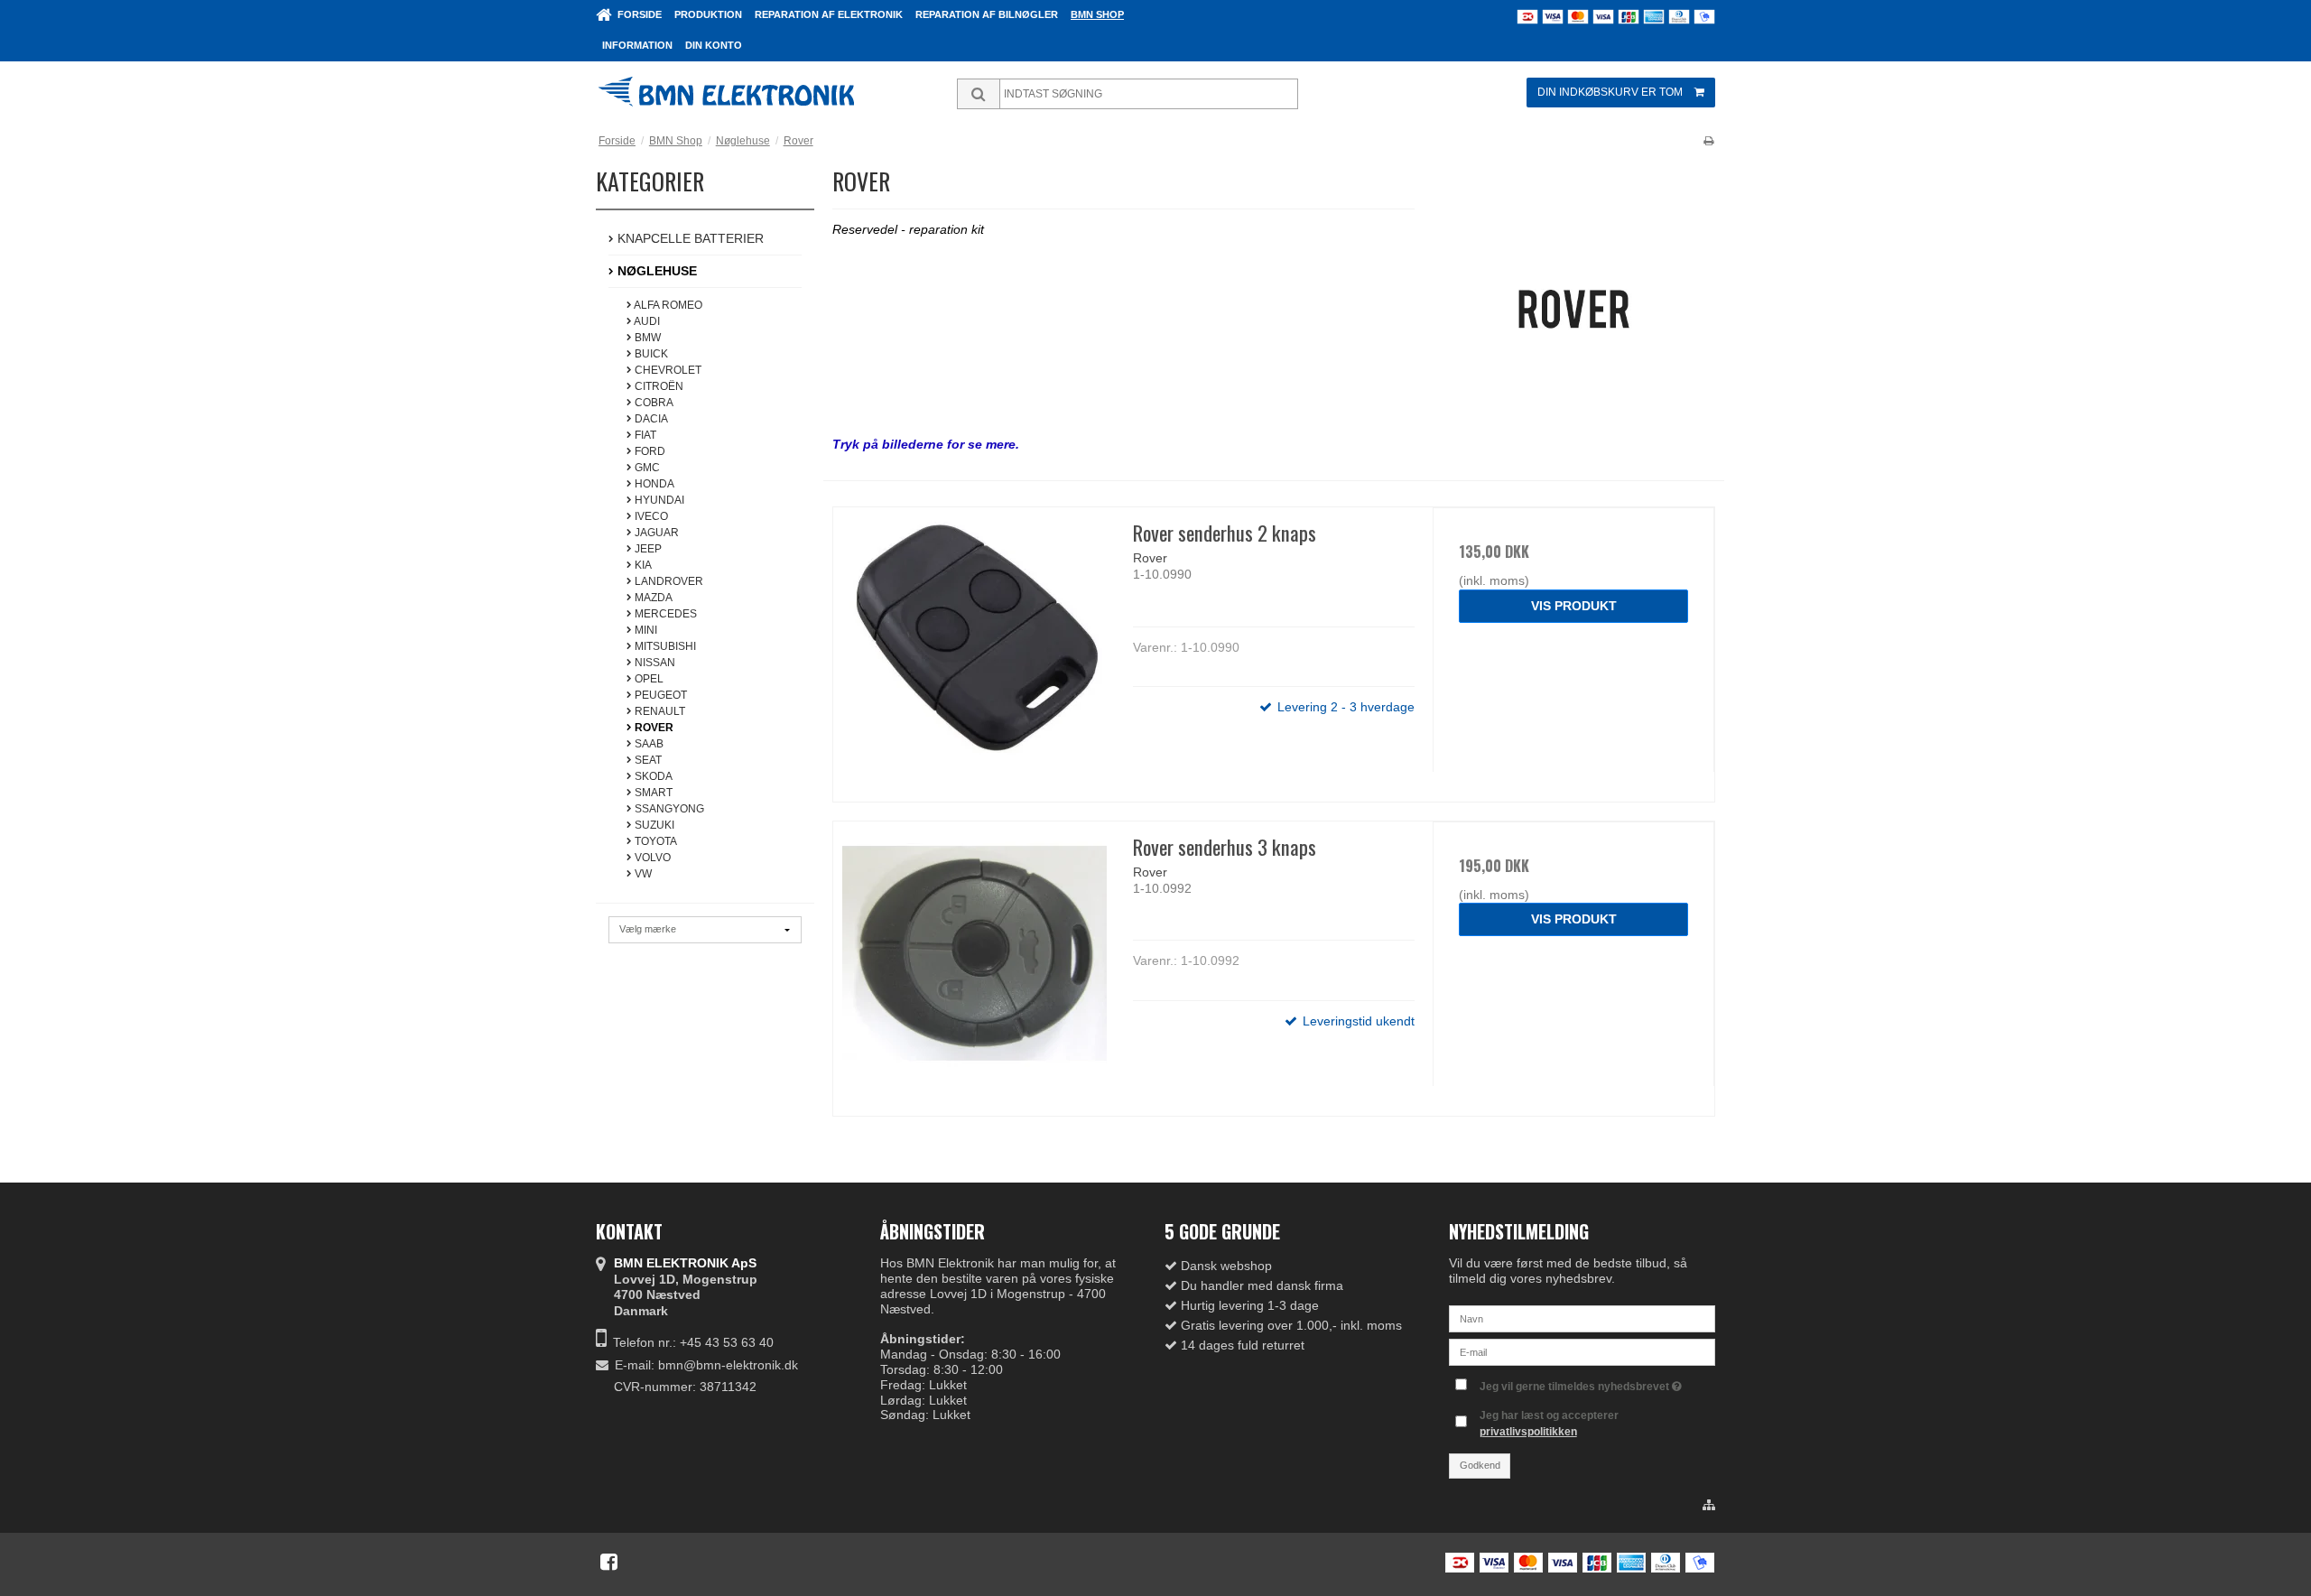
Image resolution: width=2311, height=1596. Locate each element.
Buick (650, 354)
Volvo (651, 858)
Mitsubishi (664, 646)
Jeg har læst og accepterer (1549, 1424)
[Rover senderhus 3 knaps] (974, 962)
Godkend (1480, 1465)
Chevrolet (667, 370)
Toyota (654, 841)
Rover (653, 728)
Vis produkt (1574, 606)
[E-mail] (1582, 1351)
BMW (646, 338)
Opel (648, 679)
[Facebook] (609, 1562)
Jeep (647, 549)
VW (642, 874)
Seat (647, 760)
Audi (646, 321)
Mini (645, 630)
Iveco (650, 516)
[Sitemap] (1709, 1506)
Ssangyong (668, 809)
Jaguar (655, 533)
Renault (659, 711)
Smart (652, 793)
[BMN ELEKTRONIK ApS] (754, 94)
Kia (642, 565)
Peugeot (659, 695)
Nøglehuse (655, 271)
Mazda (652, 598)
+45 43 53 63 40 (727, 1342)
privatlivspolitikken (1528, 1432)
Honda (653, 484)
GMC (646, 468)
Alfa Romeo (667, 305)
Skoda (652, 776)
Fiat (644, 435)
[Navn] (1582, 1318)
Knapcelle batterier (689, 238)
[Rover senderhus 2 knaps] (974, 648)
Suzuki (653, 825)
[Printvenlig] (1708, 141)
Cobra (653, 403)
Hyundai (658, 500)
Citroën (658, 386)
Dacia (650, 419)
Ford (649, 451)
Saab (648, 744)
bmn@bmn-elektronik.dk (728, 1365)
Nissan (654, 663)
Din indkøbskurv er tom (1610, 92)
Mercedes (664, 614)
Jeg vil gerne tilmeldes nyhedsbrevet (1576, 1383)
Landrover (668, 581)
